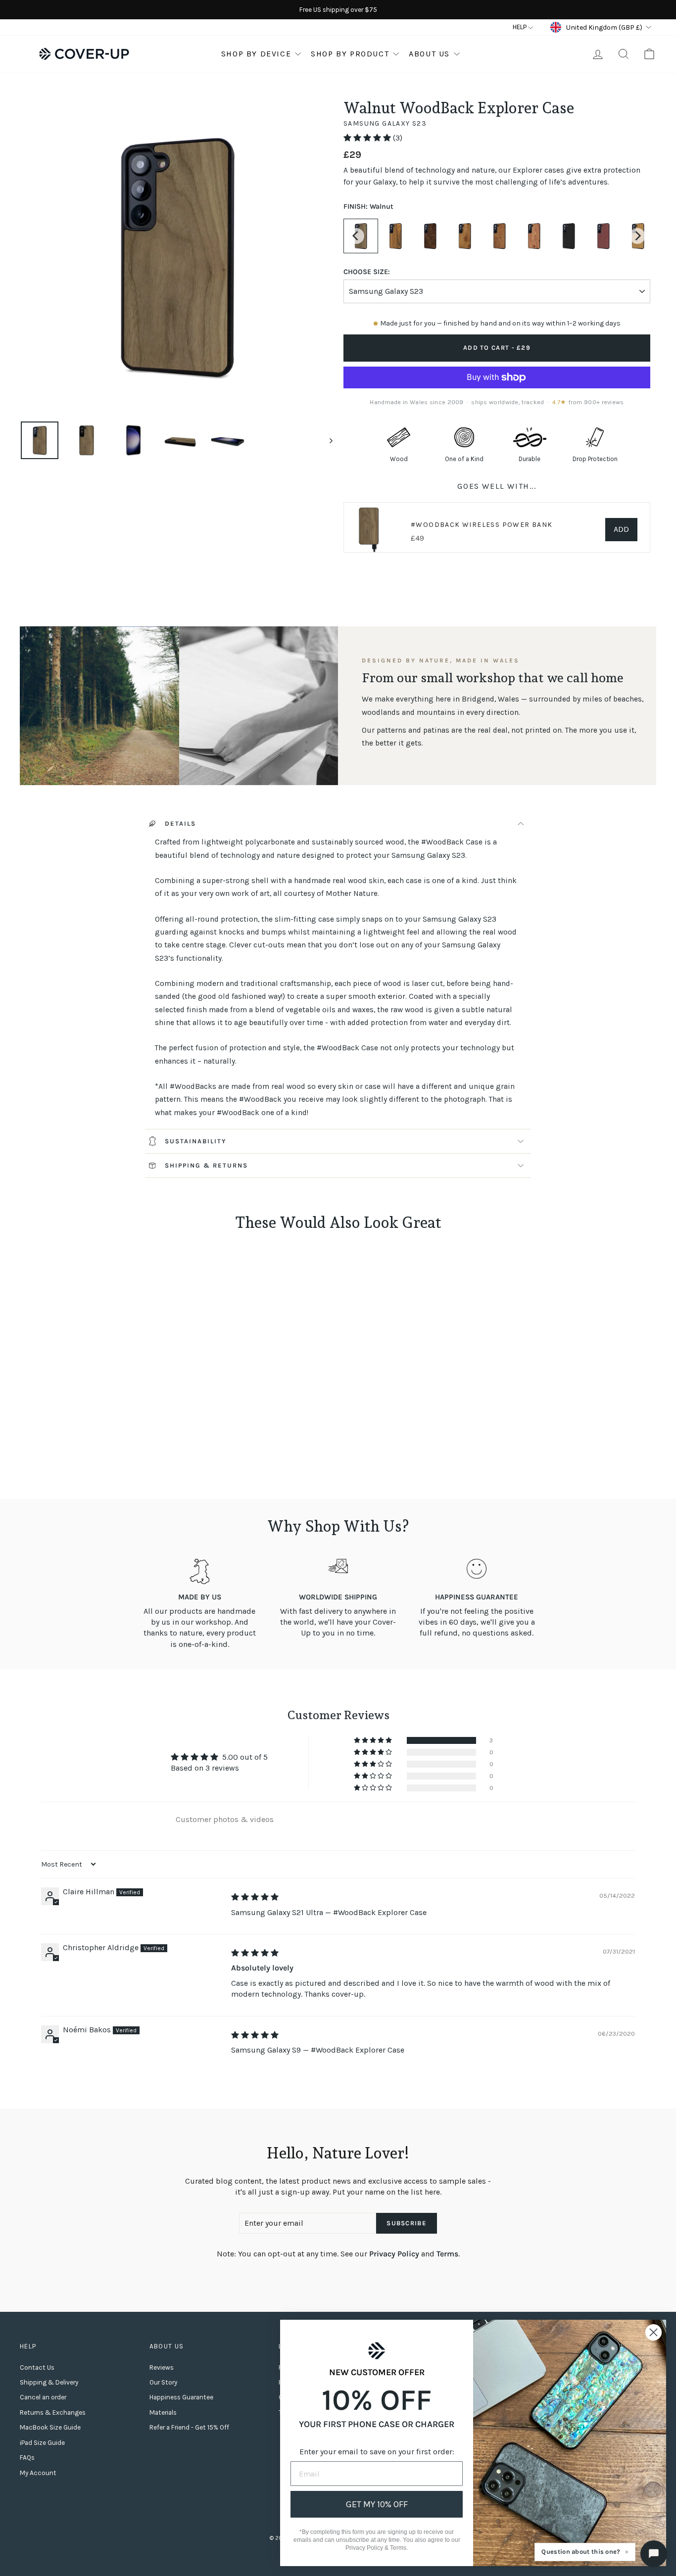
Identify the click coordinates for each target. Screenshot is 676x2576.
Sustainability (195, 1141)
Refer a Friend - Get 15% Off (189, 2427)
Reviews (162, 2367)
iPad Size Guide (42, 2443)
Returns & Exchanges (53, 2412)
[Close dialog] (653, 2332)
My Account (38, 2473)
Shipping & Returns (206, 1165)
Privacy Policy (394, 2254)
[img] (255, 1897)
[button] (368, 138)
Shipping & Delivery (49, 2382)
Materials (163, 2412)
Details (180, 823)
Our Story (163, 2382)
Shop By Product (350, 54)
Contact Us (37, 2367)
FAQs (27, 2458)
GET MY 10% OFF (377, 2504)
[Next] (637, 236)
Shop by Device (256, 54)
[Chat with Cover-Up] (654, 2554)
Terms (447, 2254)
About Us (429, 54)
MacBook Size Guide (50, 2427)
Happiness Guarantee (181, 2397)
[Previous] (356, 236)
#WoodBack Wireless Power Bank (482, 525)
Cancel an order (43, 2397)
